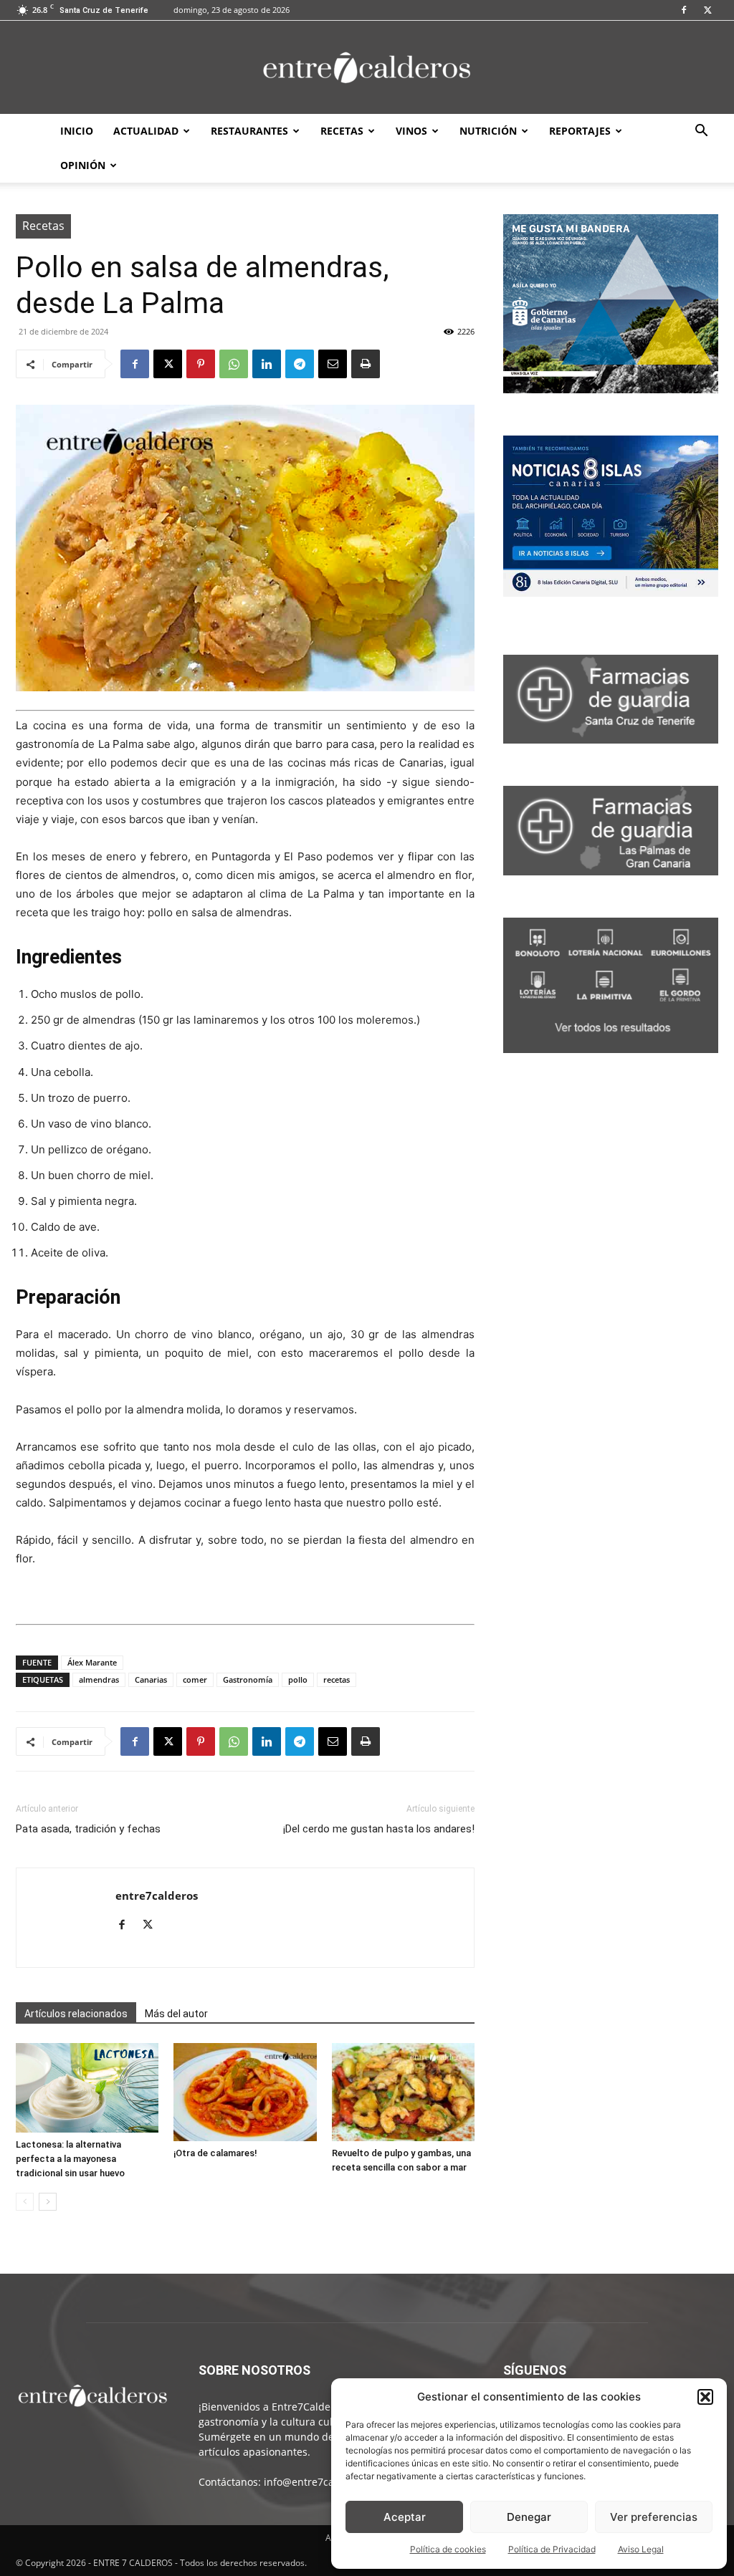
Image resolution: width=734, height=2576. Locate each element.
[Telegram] (300, 364)
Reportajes (580, 131)
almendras (99, 1679)
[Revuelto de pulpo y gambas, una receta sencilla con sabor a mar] (403, 2092)
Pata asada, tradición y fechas (88, 1829)
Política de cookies (448, 2549)
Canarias (151, 1679)
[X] (707, 10)
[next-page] (48, 2202)
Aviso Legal (641, 2549)
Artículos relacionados (76, 2014)
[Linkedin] (267, 364)
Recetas (342, 131)
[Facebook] (684, 10)
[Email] (333, 364)
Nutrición (488, 131)
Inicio (77, 131)
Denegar (529, 2517)
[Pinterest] (201, 364)
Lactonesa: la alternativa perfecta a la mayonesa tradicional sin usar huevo (70, 2159)
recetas (337, 1679)
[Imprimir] (366, 364)
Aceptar (405, 2517)
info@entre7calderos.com (325, 2482)
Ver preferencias (654, 2517)
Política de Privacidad (552, 2549)
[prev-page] (25, 2202)
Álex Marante (92, 1662)
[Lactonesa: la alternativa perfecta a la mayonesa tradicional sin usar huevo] (87, 2088)
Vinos (411, 131)
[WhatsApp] (234, 364)
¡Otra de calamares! (215, 2153)
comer (195, 1679)
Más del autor (176, 2014)
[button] (705, 2397)
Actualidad (146, 131)
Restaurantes (249, 131)
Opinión (83, 165)
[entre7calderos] (367, 68)
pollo (298, 1679)
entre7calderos (157, 1895)
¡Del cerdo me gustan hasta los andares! (379, 1829)
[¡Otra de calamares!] (245, 2092)
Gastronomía (248, 1679)
